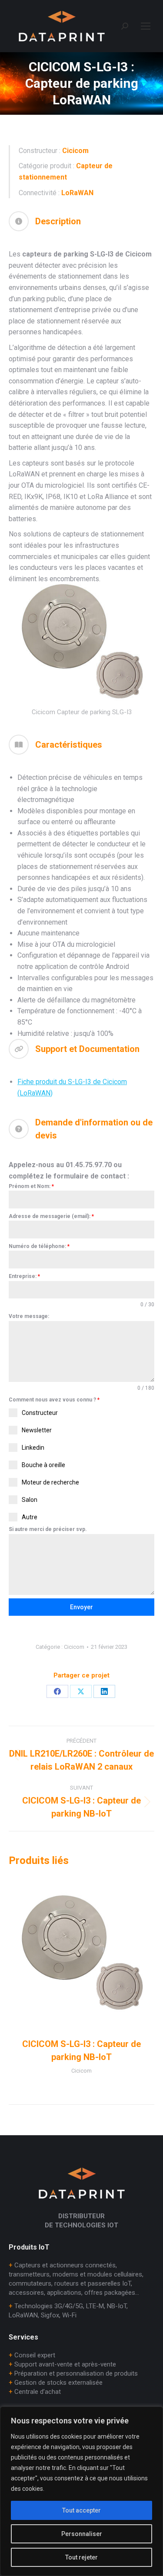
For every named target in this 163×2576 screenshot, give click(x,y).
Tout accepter (81, 2510)
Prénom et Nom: (31, 1186)
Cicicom (74, 1647)
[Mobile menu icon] (146, 26)
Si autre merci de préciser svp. (48, 1529)
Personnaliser (82, 2534)
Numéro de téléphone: (39, 1246)
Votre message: (29, 1316)
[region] (81, 2491)
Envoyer (81, 1607)
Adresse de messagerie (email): (51, 1216)
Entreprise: (24, 1276)
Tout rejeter (81, 2557)
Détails (82, 1954)
